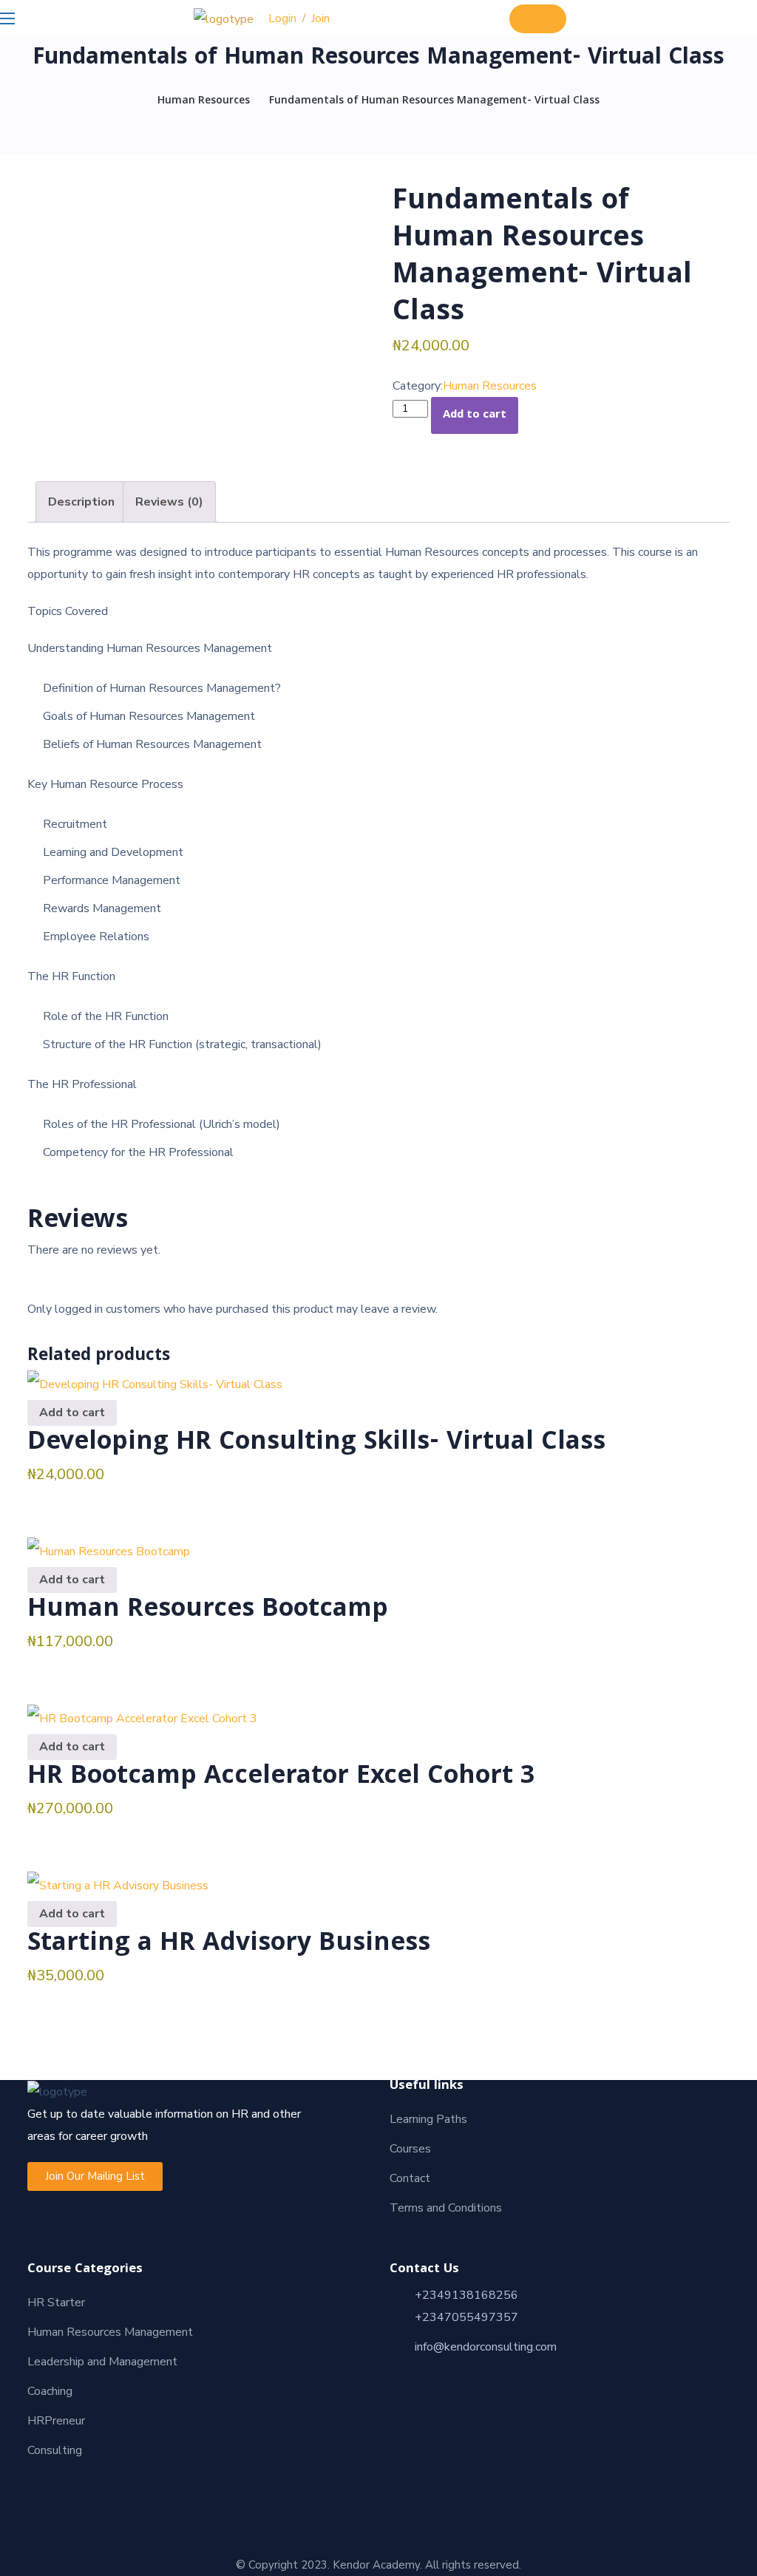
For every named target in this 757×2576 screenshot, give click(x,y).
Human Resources (204, 101)
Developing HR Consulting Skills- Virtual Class (316, 1444)
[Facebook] (49, 2482)
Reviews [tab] (169, 502)
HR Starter (56, 2303)
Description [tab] (81, 502)
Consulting (55, 2450)
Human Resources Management (110, 2332)
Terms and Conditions (446, 2208)
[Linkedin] (22, 2482)
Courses (410, 2149)
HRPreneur (56, 2421)
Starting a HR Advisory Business (229, 1945)
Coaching (50, 2391)
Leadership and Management (102, 2362)
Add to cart (475, 415)
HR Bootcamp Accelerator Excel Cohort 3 (281, 1778)
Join (320, 18)
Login (282, 18)
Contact (410, 2178)
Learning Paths (428, 2119)
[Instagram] (75, 2482)
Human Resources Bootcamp (208, 1611)
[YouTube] (129, 2482)
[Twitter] (102, 2482)
